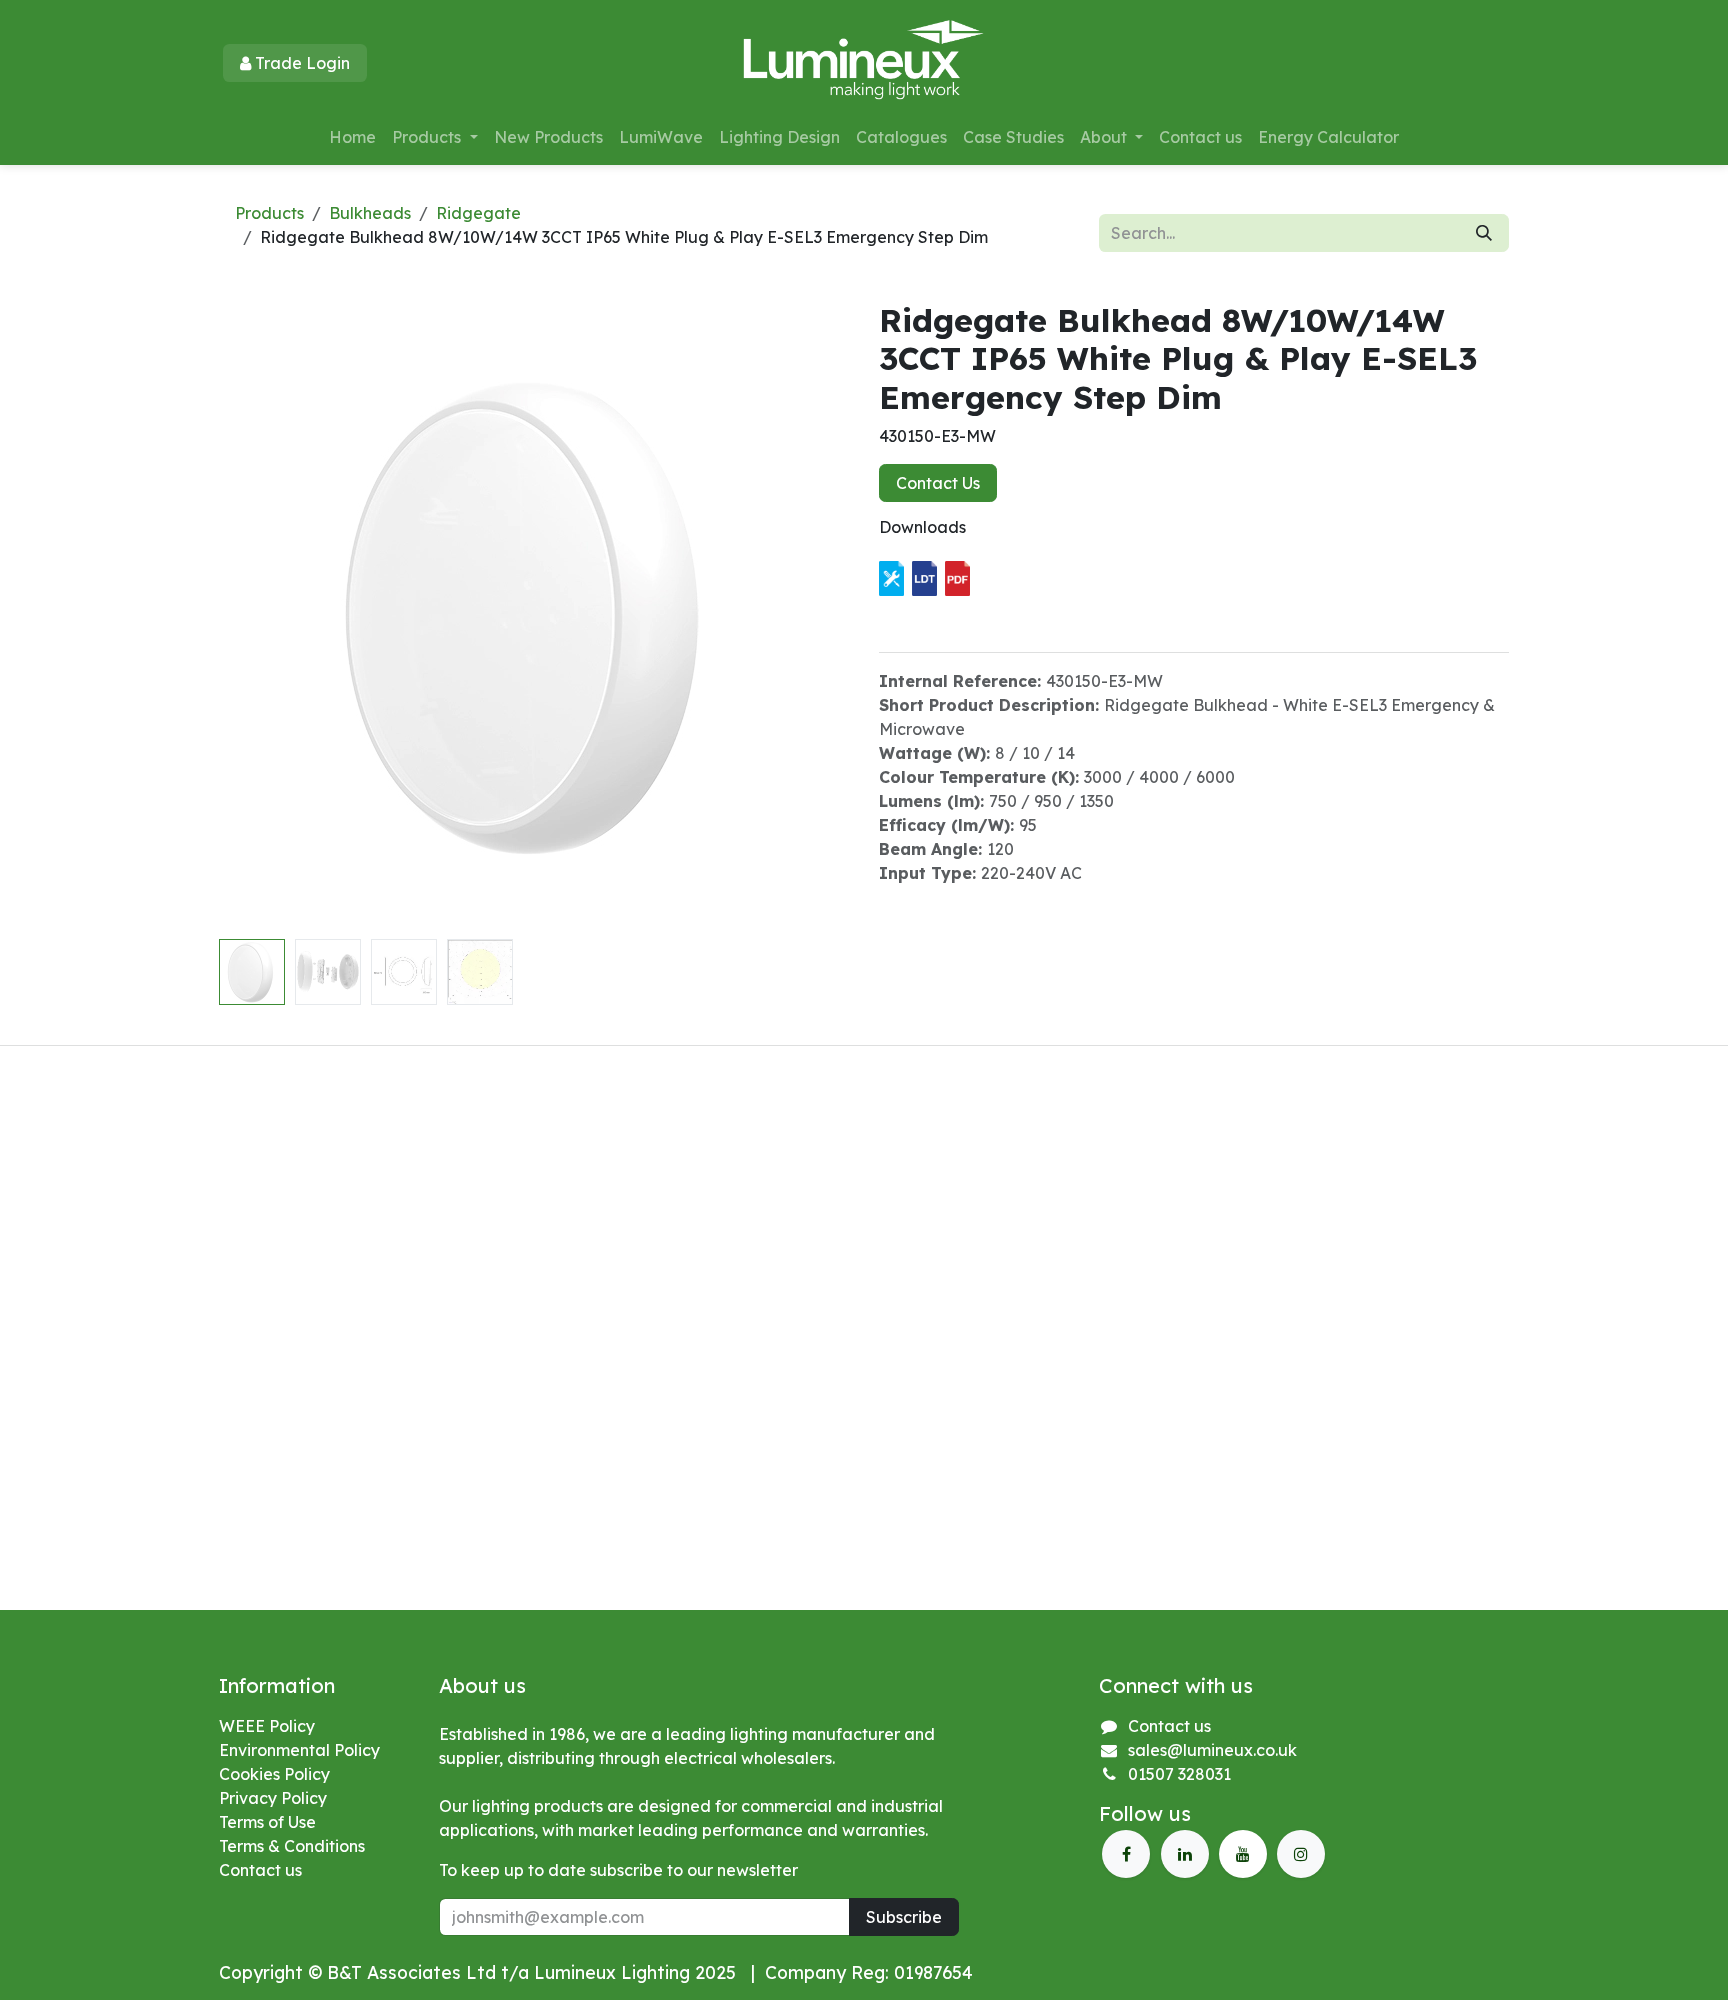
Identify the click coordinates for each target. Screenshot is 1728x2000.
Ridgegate (478, 213)
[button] (250, 616)
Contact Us (938, 483)
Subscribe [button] (904, 1917)
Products (269, 213)
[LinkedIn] (1185, 1854)
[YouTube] (1243, 1854)
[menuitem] (352, 137)
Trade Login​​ (300, 63)
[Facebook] (1126, 1854)
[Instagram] (1301, 1854)
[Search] (1484, 233)
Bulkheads (370, 213)
